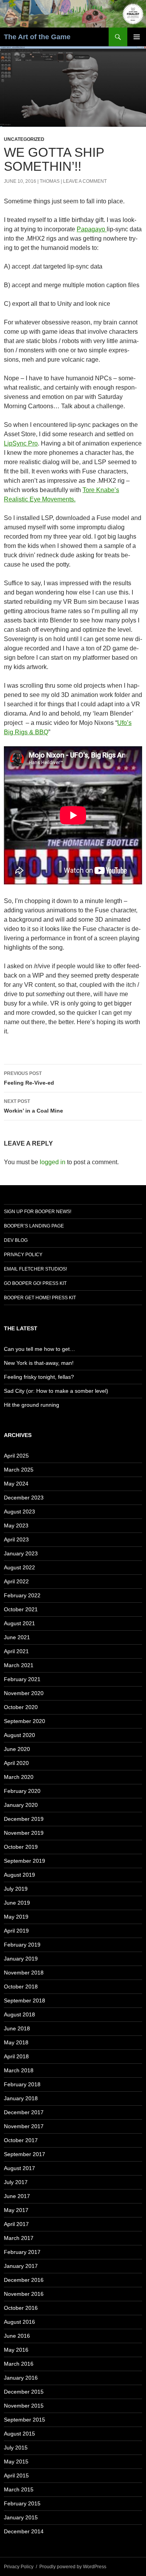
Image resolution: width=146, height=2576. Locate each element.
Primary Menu (137, 37)
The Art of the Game (37, 37)
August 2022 (19, 1567)
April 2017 (16, 2224)
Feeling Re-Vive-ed (29, 1078)
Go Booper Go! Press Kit (35, 1283)
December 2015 (24, 2392)
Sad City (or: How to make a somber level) (56, 1391)
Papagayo (92, 229)
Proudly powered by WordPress (73, 2567)
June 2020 (17, 1749)
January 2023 (21, 1553)
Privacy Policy (23, 1255)
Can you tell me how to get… (40, 1349)
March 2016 (19, 2364)
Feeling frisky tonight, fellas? (39, 1377)
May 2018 (16, 2042)
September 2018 (25, 2000)
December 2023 (24, 1498)
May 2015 (16, 2462)
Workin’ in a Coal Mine (33, 1106)
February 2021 (22, 1679)
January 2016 (21, 2378)
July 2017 (16, 2182)
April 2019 (16, 1931)
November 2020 (24, 1693)
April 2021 (16, 1651)
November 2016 (24, 2294)
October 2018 (21, 1987)
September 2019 (25, 1861)
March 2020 (19, 1777)
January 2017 (21, 2266)
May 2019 (16, 1917)
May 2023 (16, 1525)
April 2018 (16, 2056)
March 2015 (19, 2489)
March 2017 (19, 2238)
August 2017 (19, 2168)
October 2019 (21, 1847)
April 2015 (16, 2475)
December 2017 (24, 2112)
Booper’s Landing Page (34, 1226)
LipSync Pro (21, 443)
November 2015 (24, 2406)
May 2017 (16, 2210)
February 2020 (22, 1791)
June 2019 (17, 1903)
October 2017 (21, 2140)
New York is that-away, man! (39, 1363)
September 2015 (25, 2420)
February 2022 (22, 1595)
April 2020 (16, 1763)
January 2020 (21, 1805)
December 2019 (24, 1819)
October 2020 (21, 1707)
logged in (53, 1162)
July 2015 (16, 2448)
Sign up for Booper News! (38, 1212)
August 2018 (19, 2014)
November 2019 (24, 1833)
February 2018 (22, 2084)
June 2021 (17, 1637)
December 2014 (24, 2531)
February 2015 (22, 2503)
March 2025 (19, 1470)
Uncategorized (24, 139)
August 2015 (19, 2434)
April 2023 (16, 1539)
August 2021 (19, 1623)
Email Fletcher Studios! (35, 1269)
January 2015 (21, 2517)
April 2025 (16, 1456)
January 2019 (21, 1959)
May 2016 (16, 2350)
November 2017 (24, 2126)
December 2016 (24, 2280)
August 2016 (19, 2322)
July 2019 (16, 1889)
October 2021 (21, 1609)
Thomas (50, 181)
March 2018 (19, 2070)
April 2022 (16, 1581)
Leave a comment (85, 181)
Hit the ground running (32, 1405)
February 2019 (22, 1945)
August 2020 (19, 1735)
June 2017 (17, 2196)
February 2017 (22, 2252)
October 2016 (21, 2308)
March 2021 (19, 1665)
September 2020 (25, 1721)
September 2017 (25, 2154)
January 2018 (21, 2098)
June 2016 (17, 2336)
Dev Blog (16, 1240)
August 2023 (19, 1512)
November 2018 (24, 1973)
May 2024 (16, 1484)
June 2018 (17, 2028)
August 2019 (19, 1875)
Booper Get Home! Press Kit (40, 1298)
